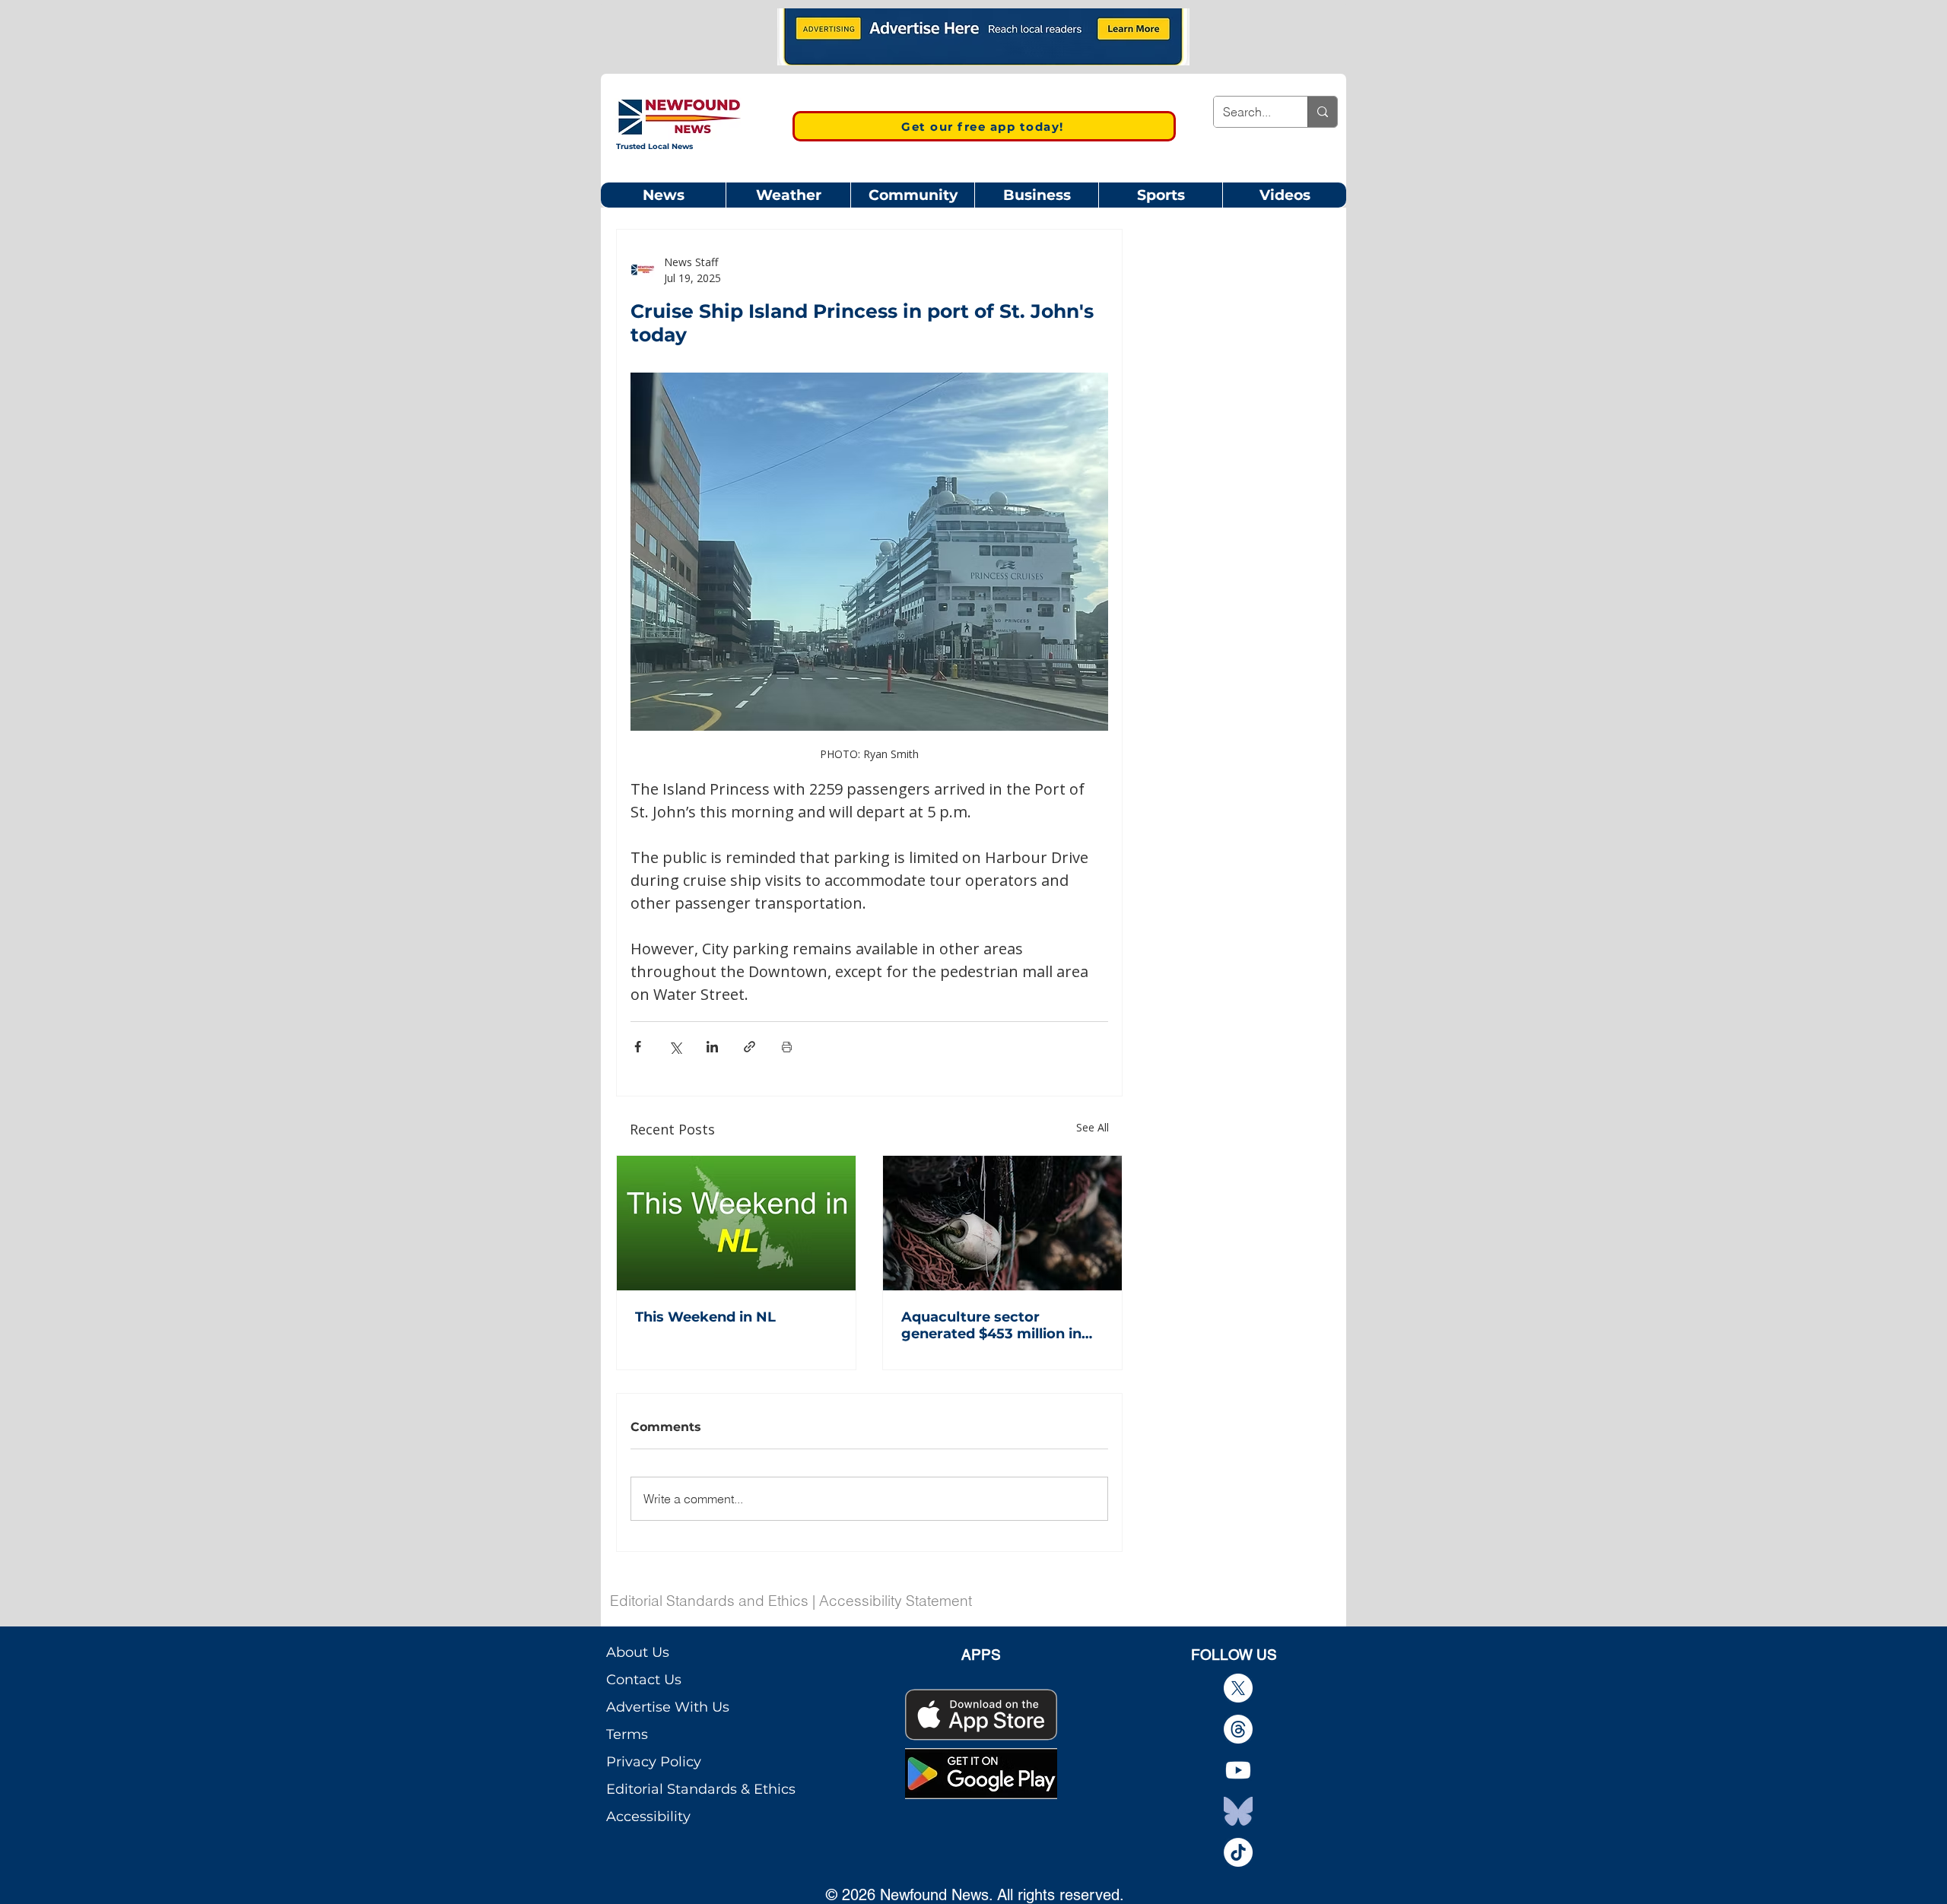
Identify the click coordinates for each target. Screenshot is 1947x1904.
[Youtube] (1238, 1770)
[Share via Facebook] (638, 1047)
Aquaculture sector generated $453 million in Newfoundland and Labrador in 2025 (991, 1325)
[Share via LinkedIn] (712, 1047)
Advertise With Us (668, 1707)
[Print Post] (787, 1047)
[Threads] (1238, 1729)
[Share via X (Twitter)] (675, 1047)
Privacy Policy (654, 1762)
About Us (638, 1652)
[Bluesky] (1238, 1811)
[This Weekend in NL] (736, 1223)
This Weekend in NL (705, 1317)
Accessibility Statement (896, 1601)
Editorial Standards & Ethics (701, 1789)
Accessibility (648, 1817)
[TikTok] (1238, 1852)
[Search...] (1322, 112)
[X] (1238, 1688)
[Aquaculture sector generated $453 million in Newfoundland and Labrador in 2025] (1002, 1223)
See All (1093, 1127)
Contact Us (644, 1680)
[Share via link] (750, 1047)
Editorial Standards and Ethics (709, 1601)
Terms (627, 1734)
